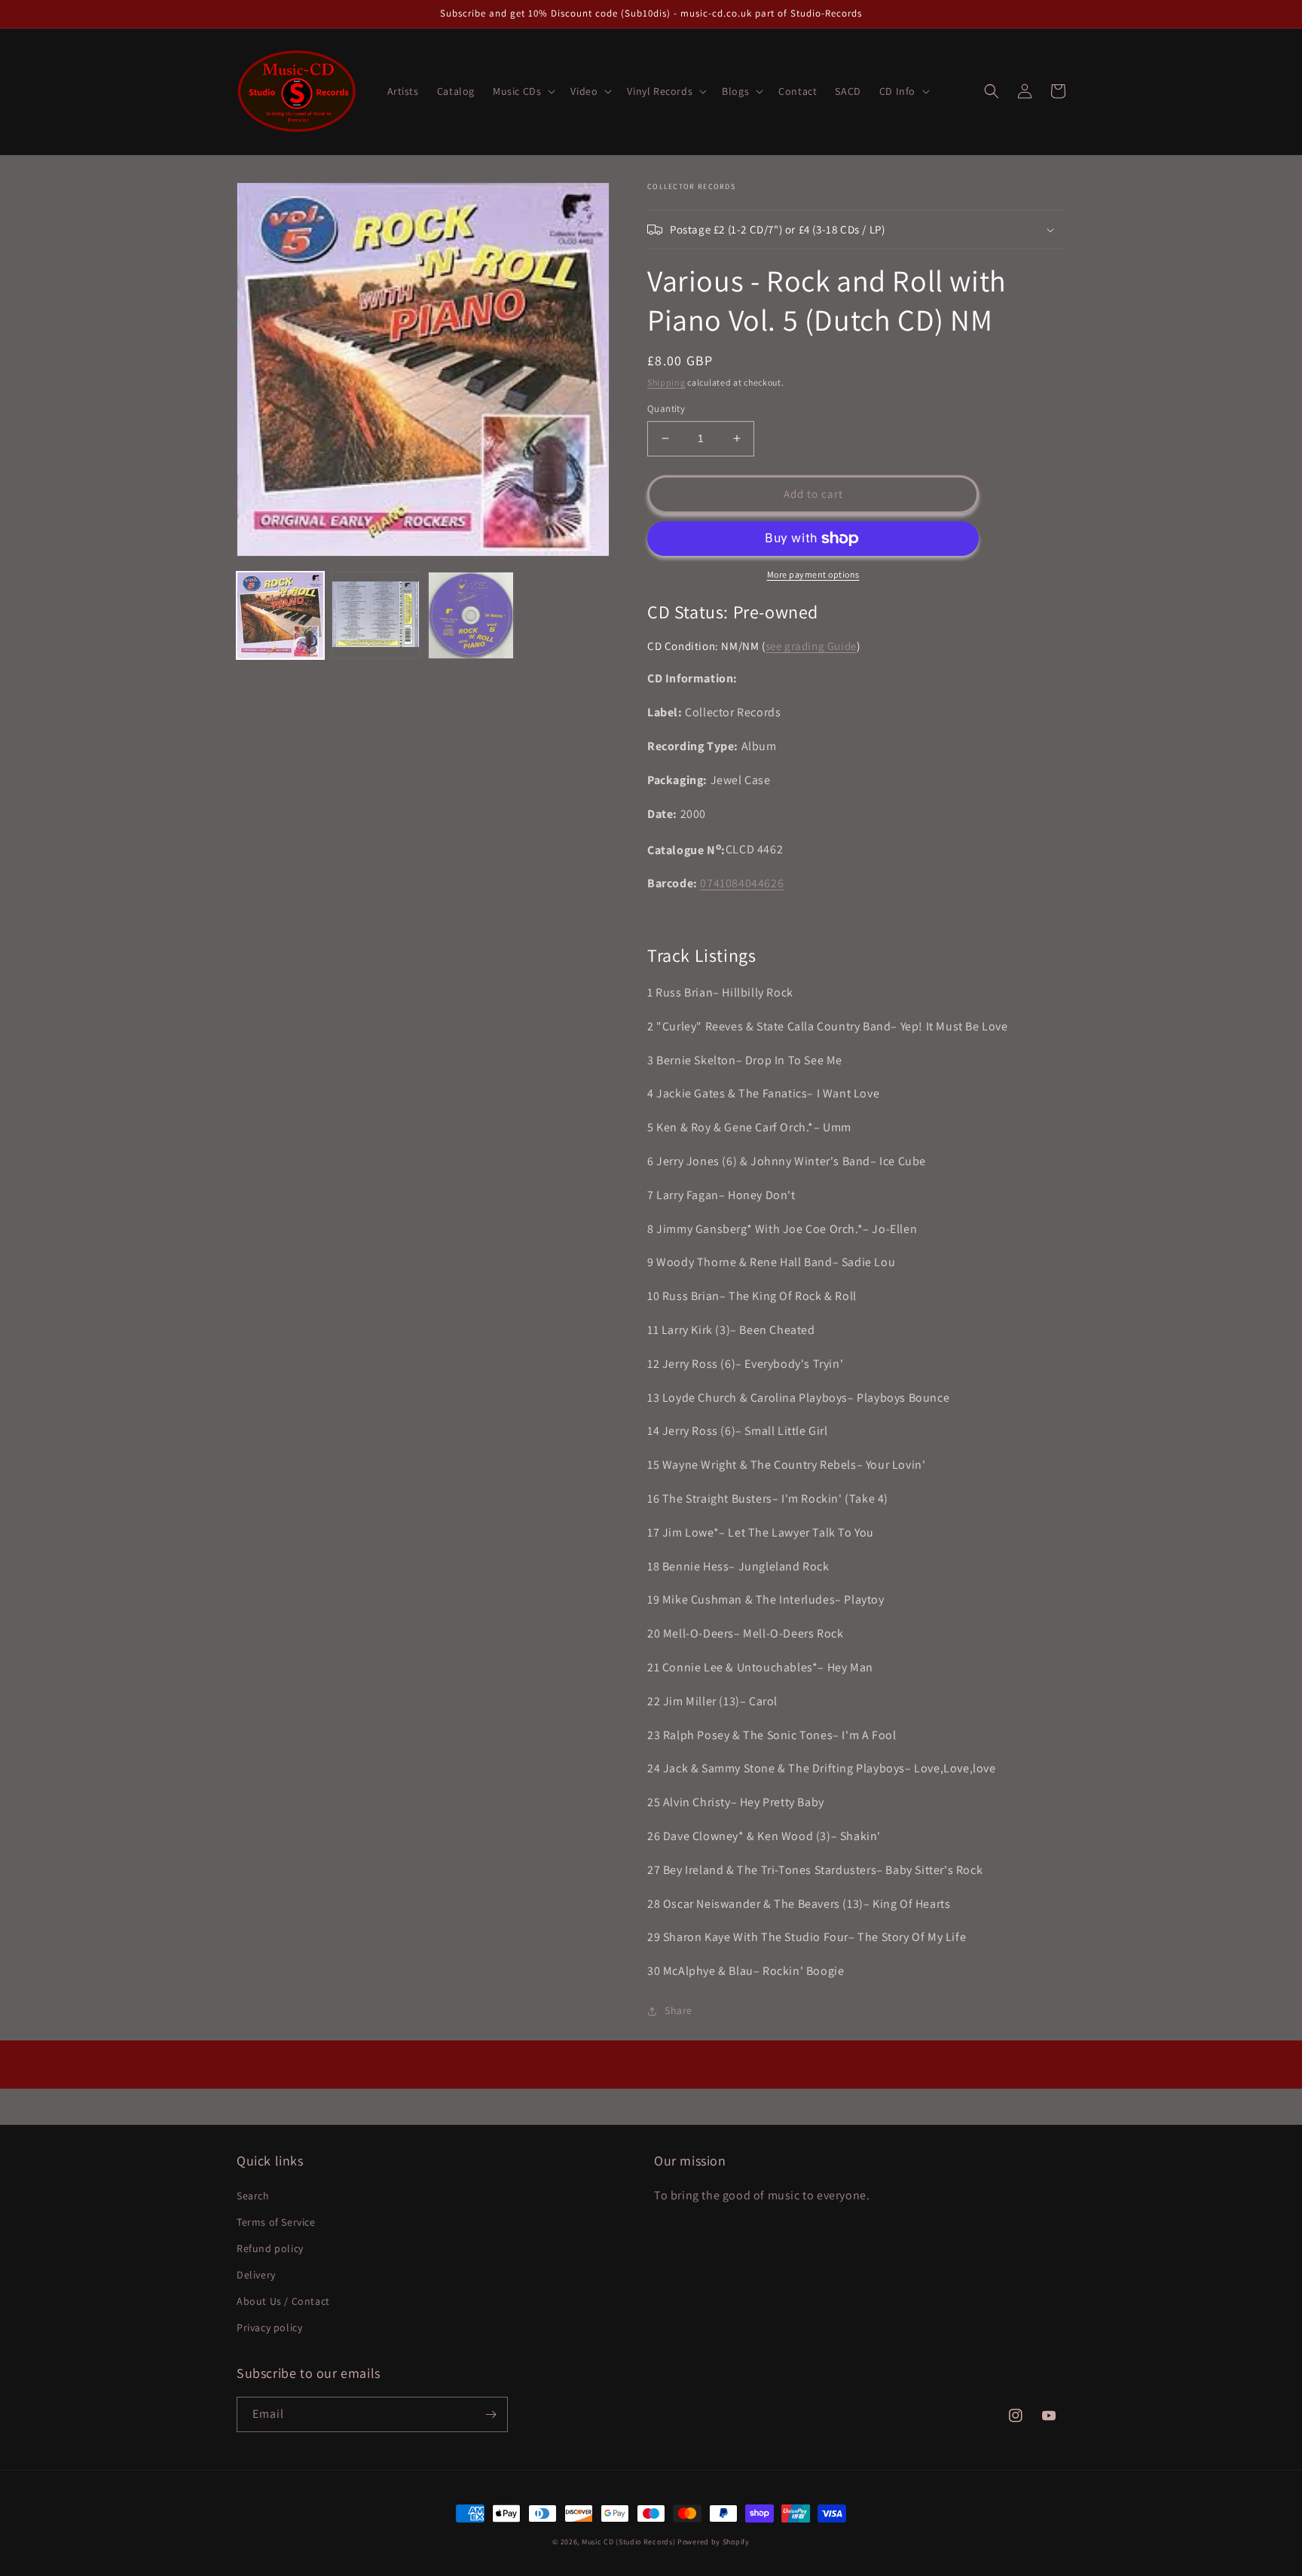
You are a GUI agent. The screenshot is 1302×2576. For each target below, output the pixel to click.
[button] (523, 91)
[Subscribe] (491, 2414)
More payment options (813, 574)
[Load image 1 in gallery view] (280, 615)
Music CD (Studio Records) (629, 2542)
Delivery (256, 2275)
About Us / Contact (283, 2301)
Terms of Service (276, 2222)
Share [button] (679, 2010)
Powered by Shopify (714, 2542)
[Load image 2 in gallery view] (375, 615)
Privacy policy (269, 2327)
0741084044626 (742, 883)
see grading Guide (811, 646)
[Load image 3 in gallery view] (471, 615)
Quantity (666, 409)
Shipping (666, 382)
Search (253, 2196)
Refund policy (270, 2248)
